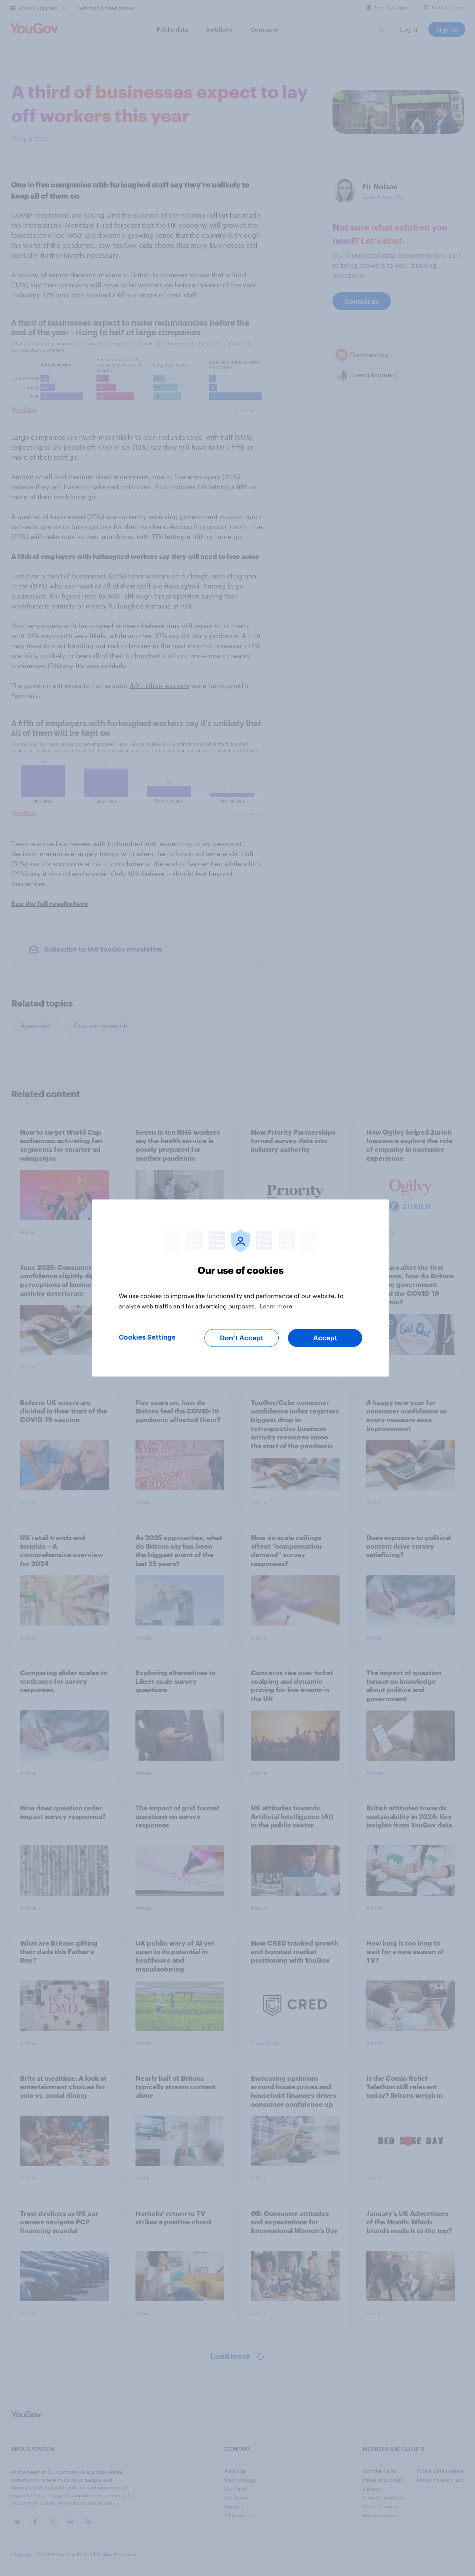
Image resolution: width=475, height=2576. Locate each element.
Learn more (276, 1306)
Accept (325, 1338)
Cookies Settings (147, 1337)
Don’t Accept (242, 1338)
